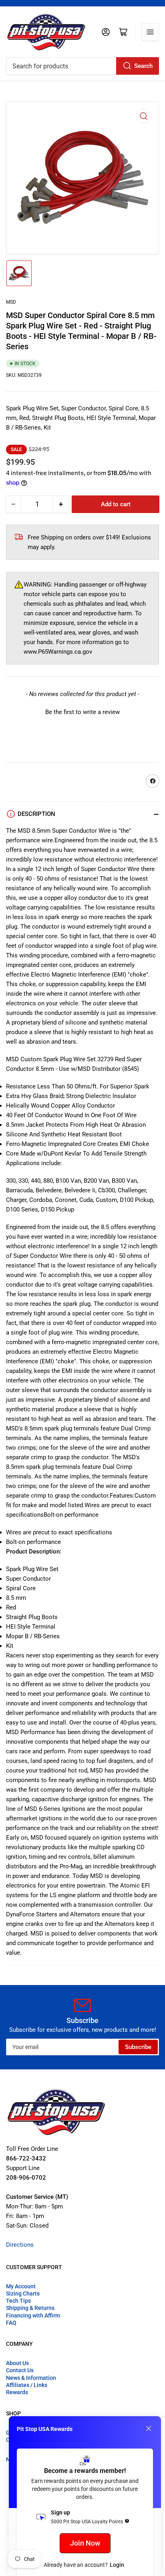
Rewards (17, 2392)
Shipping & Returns (30, 2308)
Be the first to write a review (82, 712)
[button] (82, 711)
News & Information (31, 2378)
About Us (17, 2363)
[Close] (149, 2429)
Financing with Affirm (33, 2315)
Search (143, 66)
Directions (20, 2245)
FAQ (11, 2323)
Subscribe (138, 2047)
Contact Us (20, 2370)
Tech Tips (18, 2301)
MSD (11, 302)
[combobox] (82, 66)
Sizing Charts (23, 2294)
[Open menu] (150, 32)
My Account (21, 2286)
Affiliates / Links (27, 2385)
